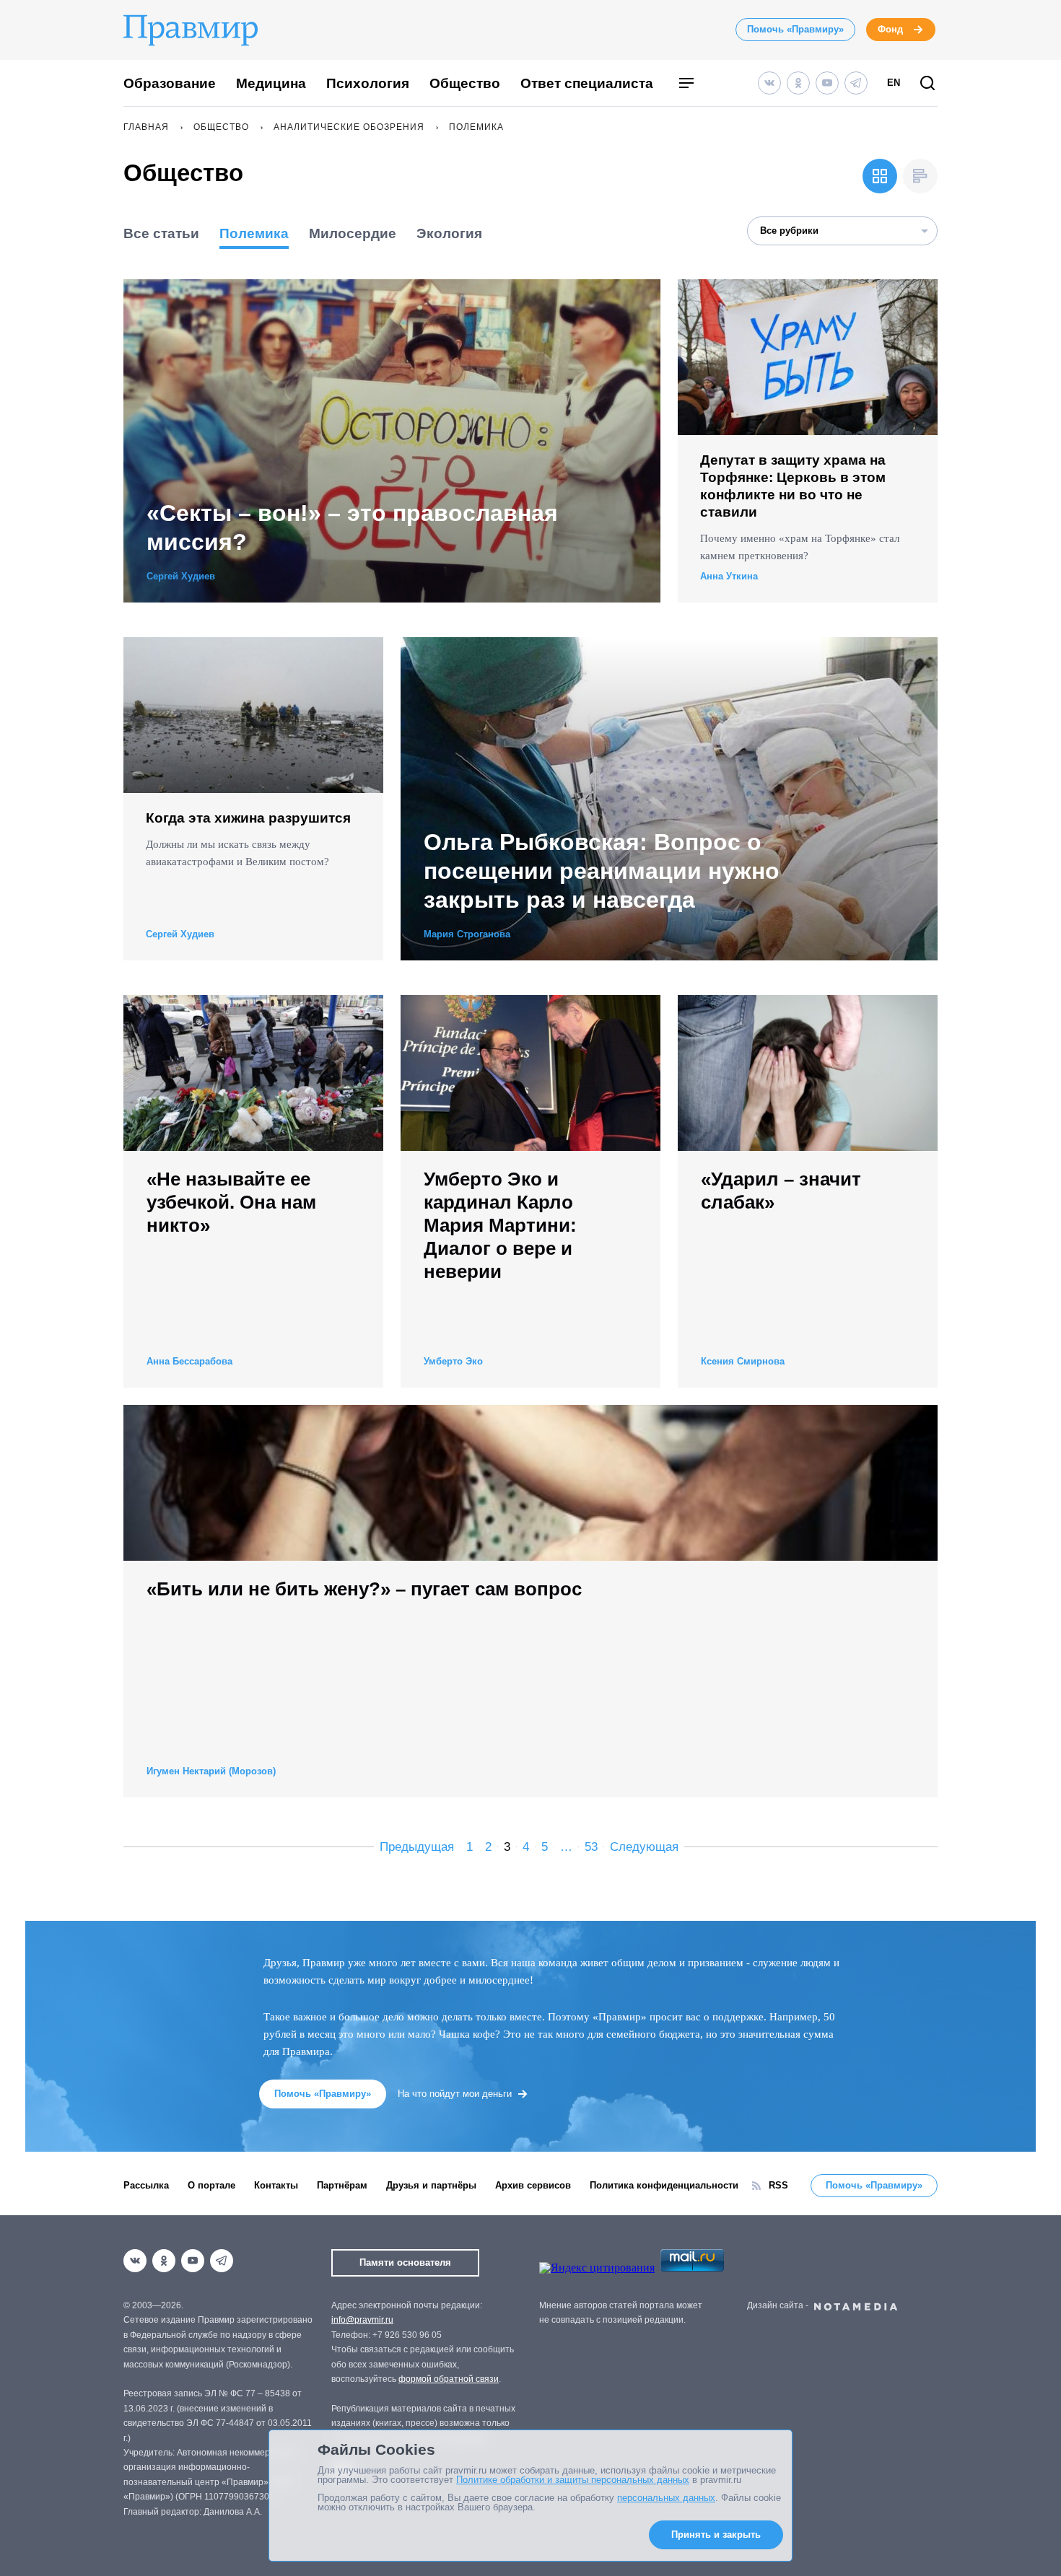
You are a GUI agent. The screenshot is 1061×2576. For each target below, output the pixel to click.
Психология (368, 83)
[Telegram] (856, 83)
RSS (778, 2185)
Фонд (890, 29)
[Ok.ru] (798, 83)
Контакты (276, 2185)
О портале (211, 2185)
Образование (170, 83)
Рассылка (146, 2185)
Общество (465, 83)
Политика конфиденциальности (664, 2185)
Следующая (644, 1847)
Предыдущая (417, 1847)
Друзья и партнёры (431, 2185)
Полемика (254, 233)
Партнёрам (342, 2185)
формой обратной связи (449, 2379)
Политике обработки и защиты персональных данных (573, 2480)
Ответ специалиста (587, 83)
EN (894, 83)
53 (591, 1847)
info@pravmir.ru (362, 2320)
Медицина (271, 83)
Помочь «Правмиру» (795, 29)
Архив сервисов (533, 2185)
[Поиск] (927, 84)
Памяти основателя (405, 2262)
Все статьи (161, 233)
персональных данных (666, 2498)
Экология (449, 233)
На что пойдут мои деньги (455, 2094)
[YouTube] (827, 83)
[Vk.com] (769, 83)
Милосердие (353, 233)
